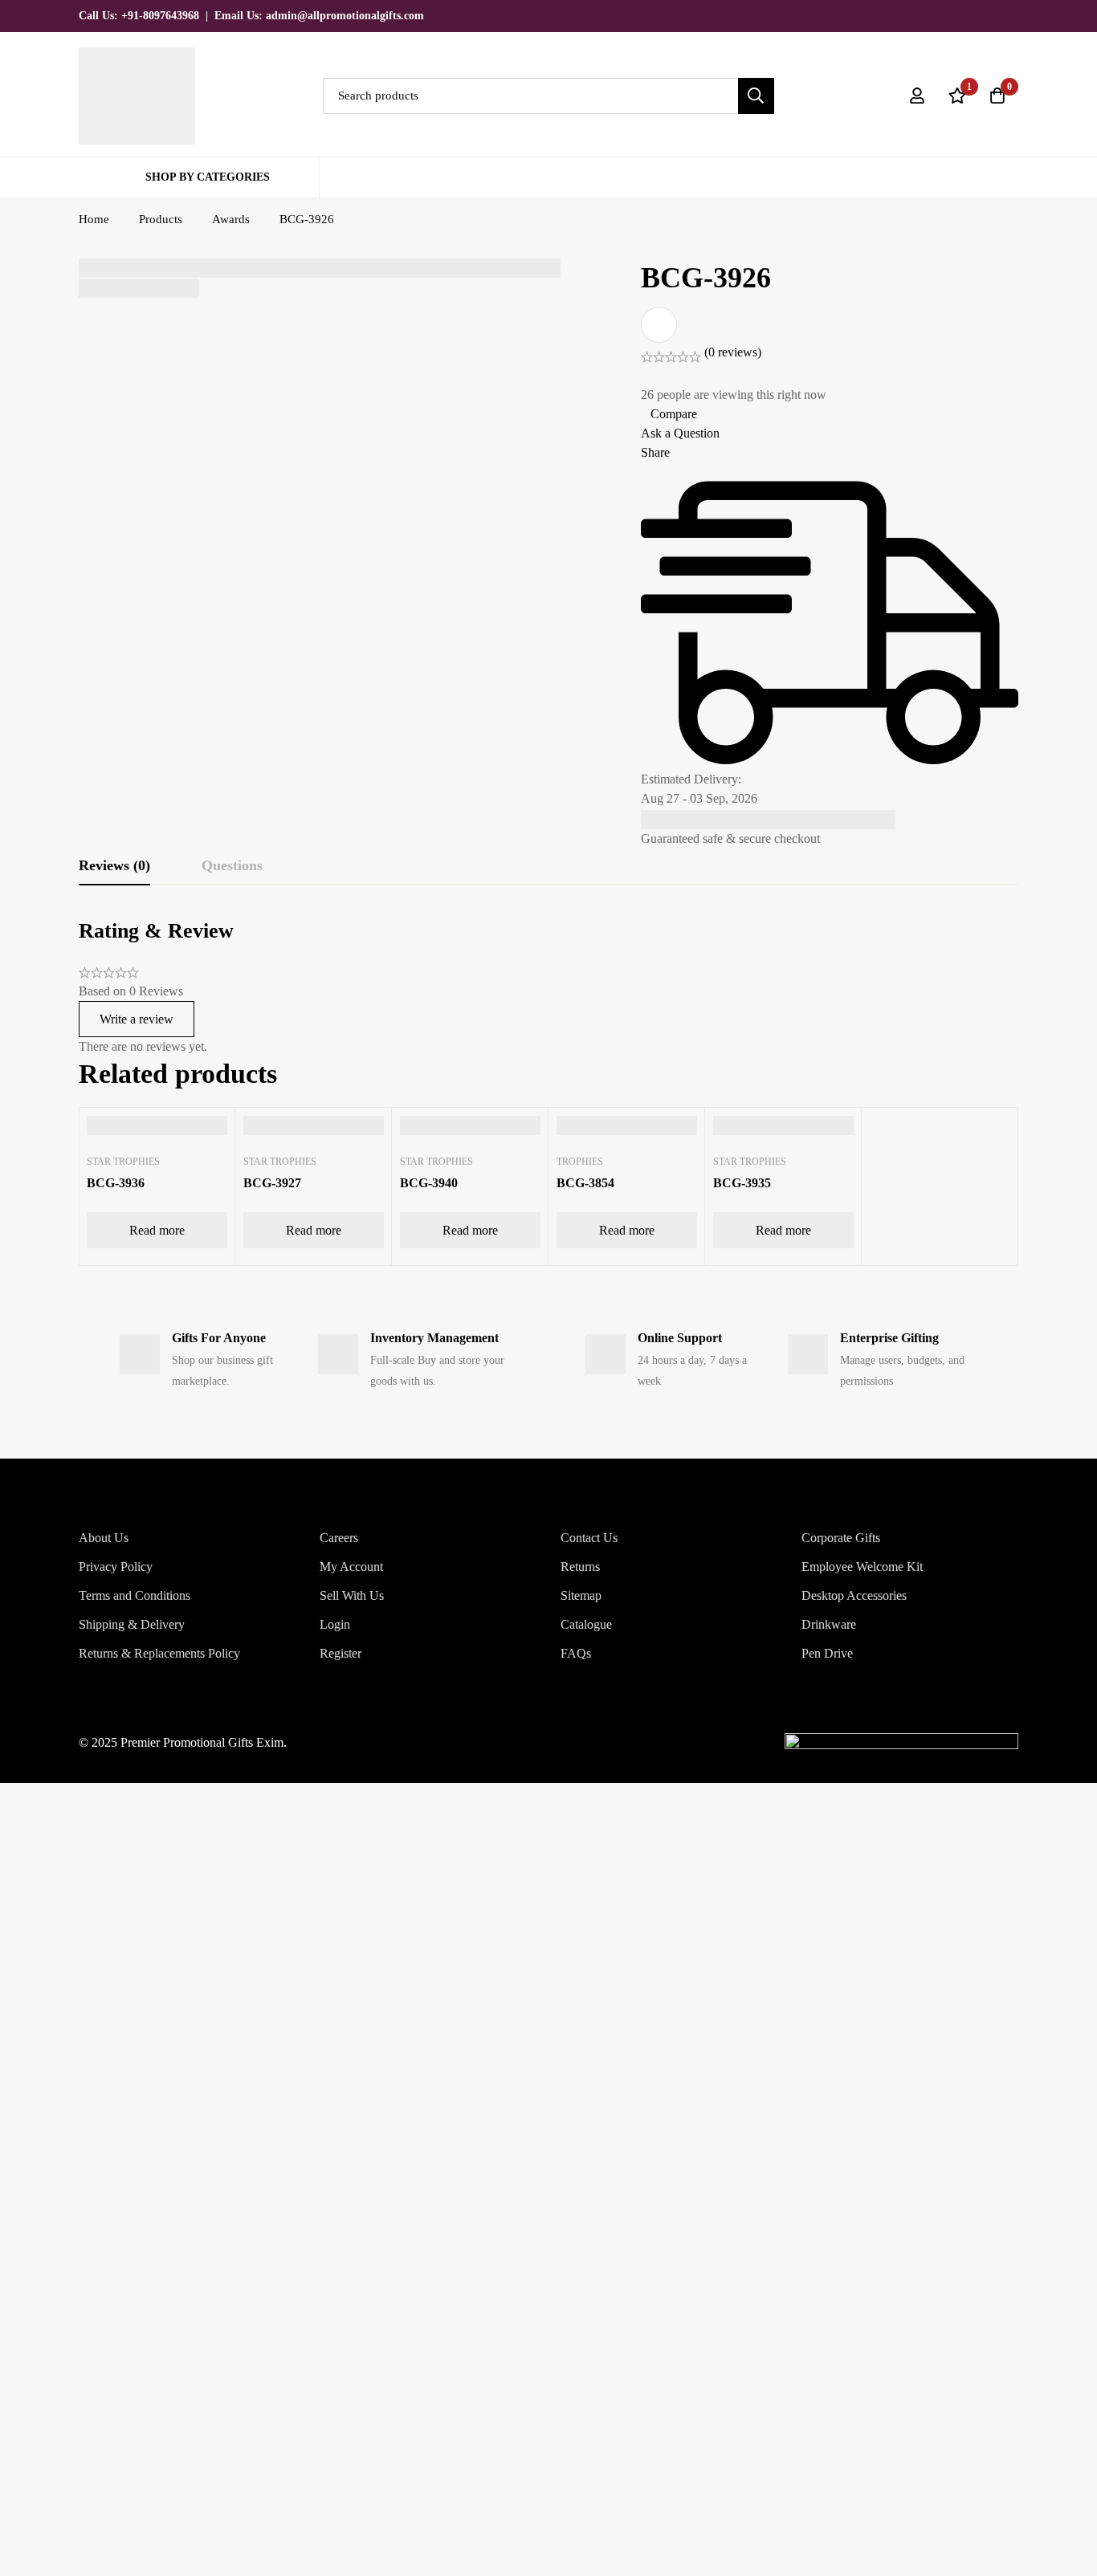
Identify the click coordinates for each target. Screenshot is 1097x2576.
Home (94, 219)
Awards (231, 219)
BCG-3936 (116, 1183)
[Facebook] (959, 15)
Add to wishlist (659, 325)
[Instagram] (986, 15)
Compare (674, 414)
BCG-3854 (585, 1183)
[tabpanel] (548, 987)
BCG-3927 (272, 1183)
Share (655, 452)
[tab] (114, 866)
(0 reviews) (733, 352)
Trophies (580, 1162)
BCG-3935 (742, 1183)
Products (161, 219)
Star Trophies (123, 1162)
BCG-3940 (429, 1183)
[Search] (756, 96)
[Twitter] (932, 15)
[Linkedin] (1013, 15)
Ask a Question (680, 433)
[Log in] (917, 96)
